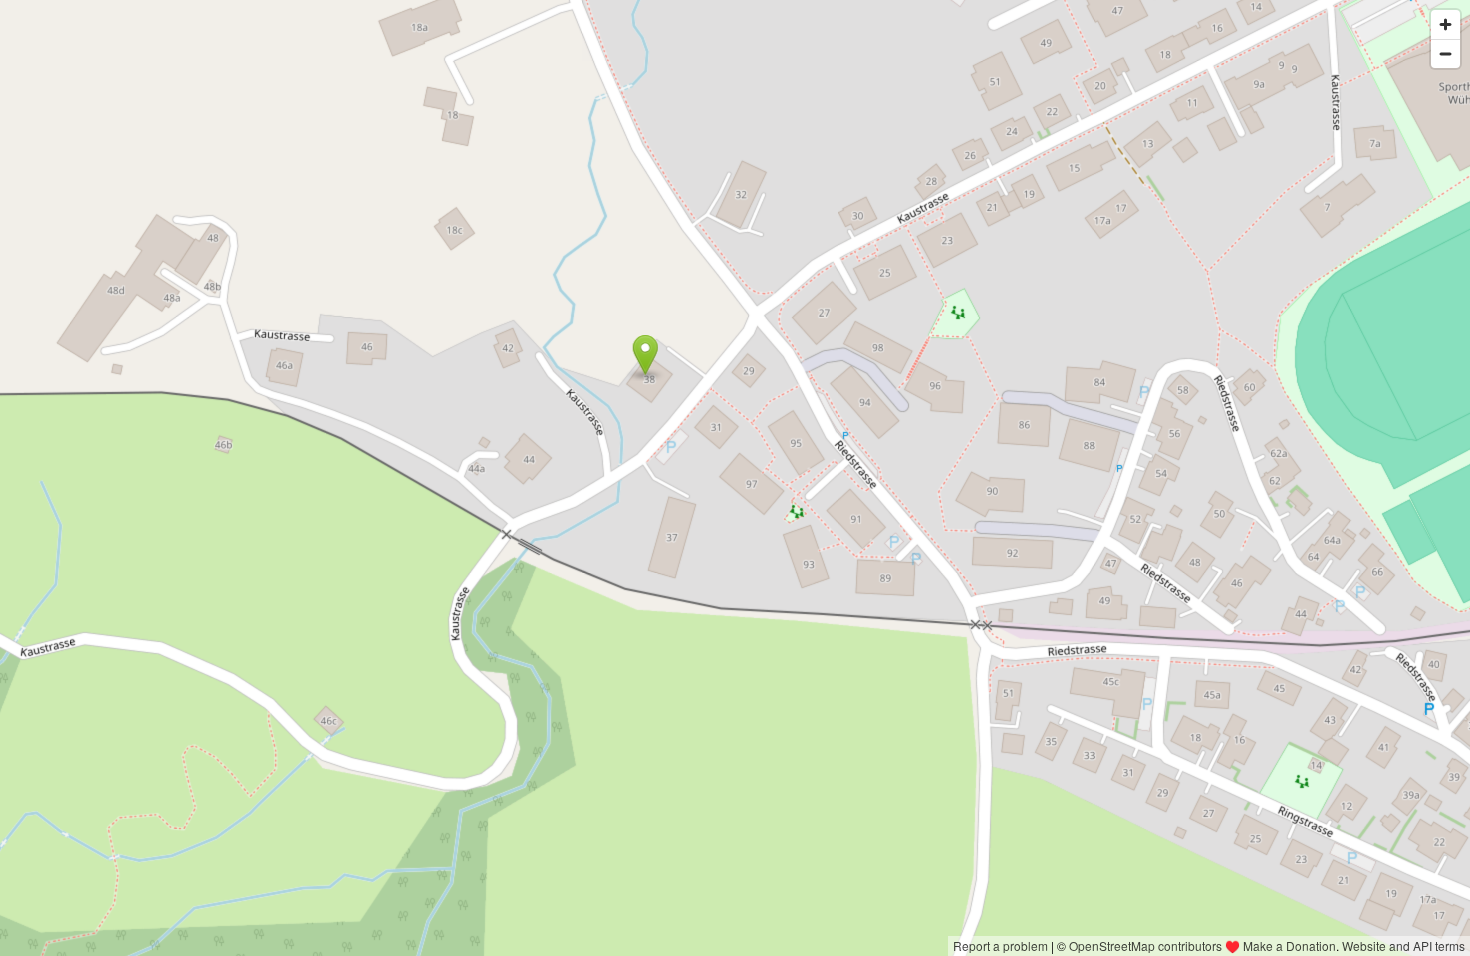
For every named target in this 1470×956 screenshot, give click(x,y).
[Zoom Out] (1445, 53)
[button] (645, 355)
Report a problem (1000, 945)
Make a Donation (1289, 945)
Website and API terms (1403, 945)
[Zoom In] (1445, 24)
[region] (735, 478)
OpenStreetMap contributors (1145, 945)
